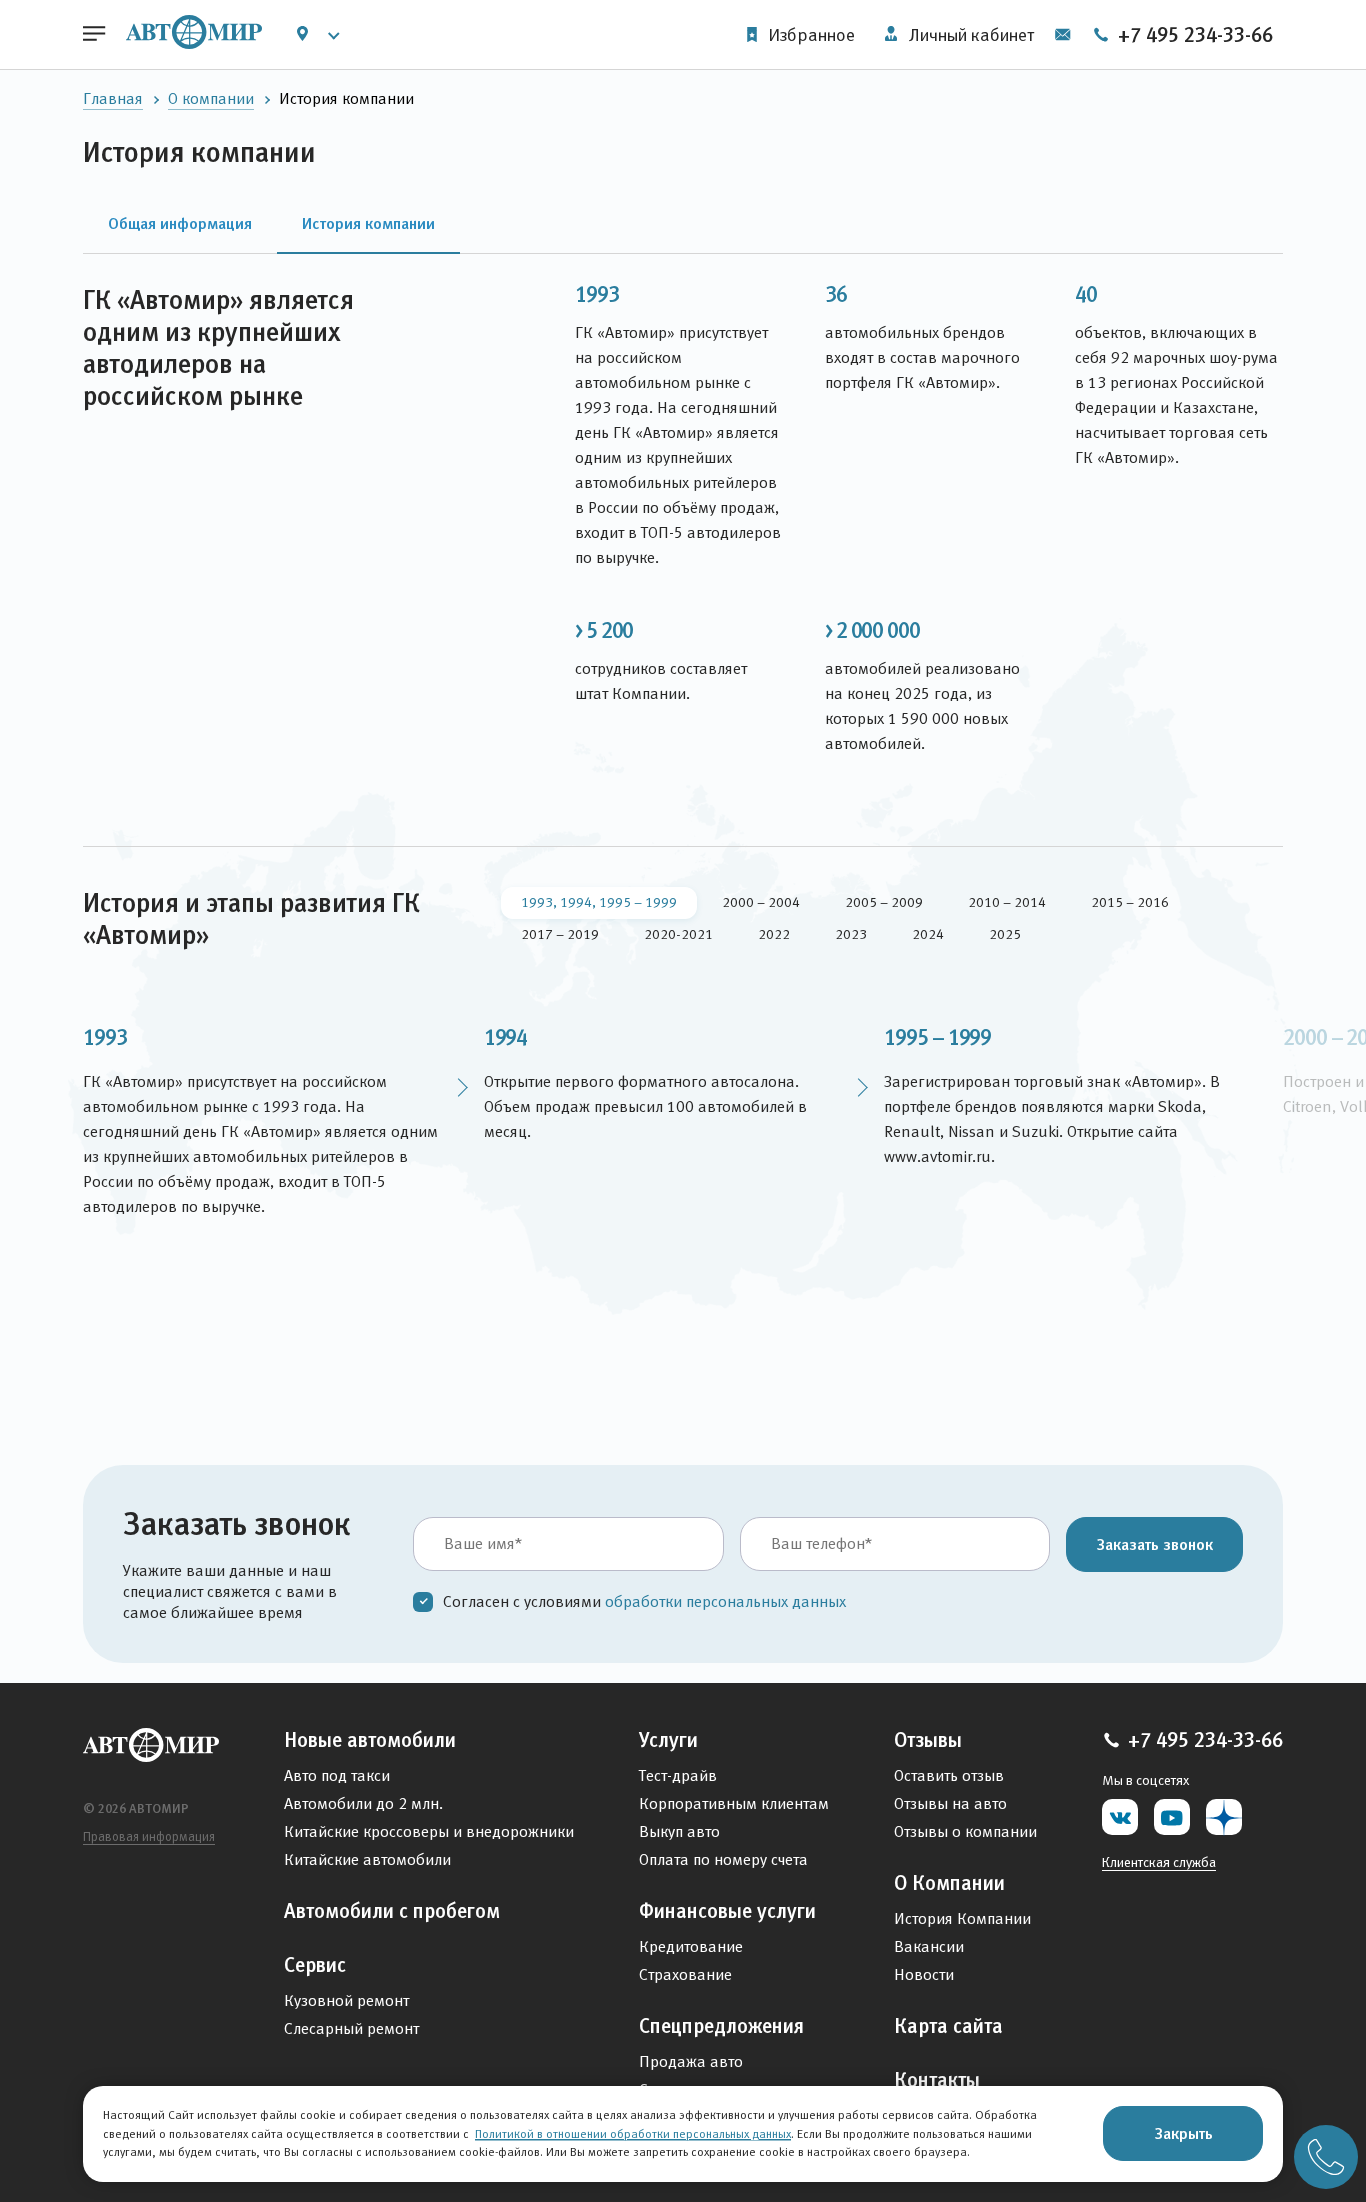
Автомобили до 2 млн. (363, 1803)
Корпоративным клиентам (734, 1803)
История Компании (962, 1918)
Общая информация (180, 223)
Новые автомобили (370, 1740)
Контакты (937, 2080)
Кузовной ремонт (346, 2000)
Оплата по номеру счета (723, 1859)
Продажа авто (691, 2061)
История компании (368, 223)
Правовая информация (149, 1836)
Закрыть (1183, 2133)
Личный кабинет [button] (969, 35)
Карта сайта (948, 2026)
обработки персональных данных (725, 1601)
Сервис (315, 1965)
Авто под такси (337, 1775)
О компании (211, 98)
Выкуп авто (679, 1831)
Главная (113, 98)
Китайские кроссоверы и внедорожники (429, 1831)
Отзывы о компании (965, 1831)
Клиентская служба (1159, 1862)
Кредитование (691, 1946)
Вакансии (929, 1946)
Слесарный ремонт (351, 2028)
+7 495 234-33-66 (1193, 35)
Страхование (685, 1974)
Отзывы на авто (950, 1803)
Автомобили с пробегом (392, 1911)
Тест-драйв (678, 1775)
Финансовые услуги (727, 1911)
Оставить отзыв (949, 1775)
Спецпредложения (721, 2026)
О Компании (949, 1883)
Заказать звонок (1154, 1544)
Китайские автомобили (367, 1859)
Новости (924, 1974)
